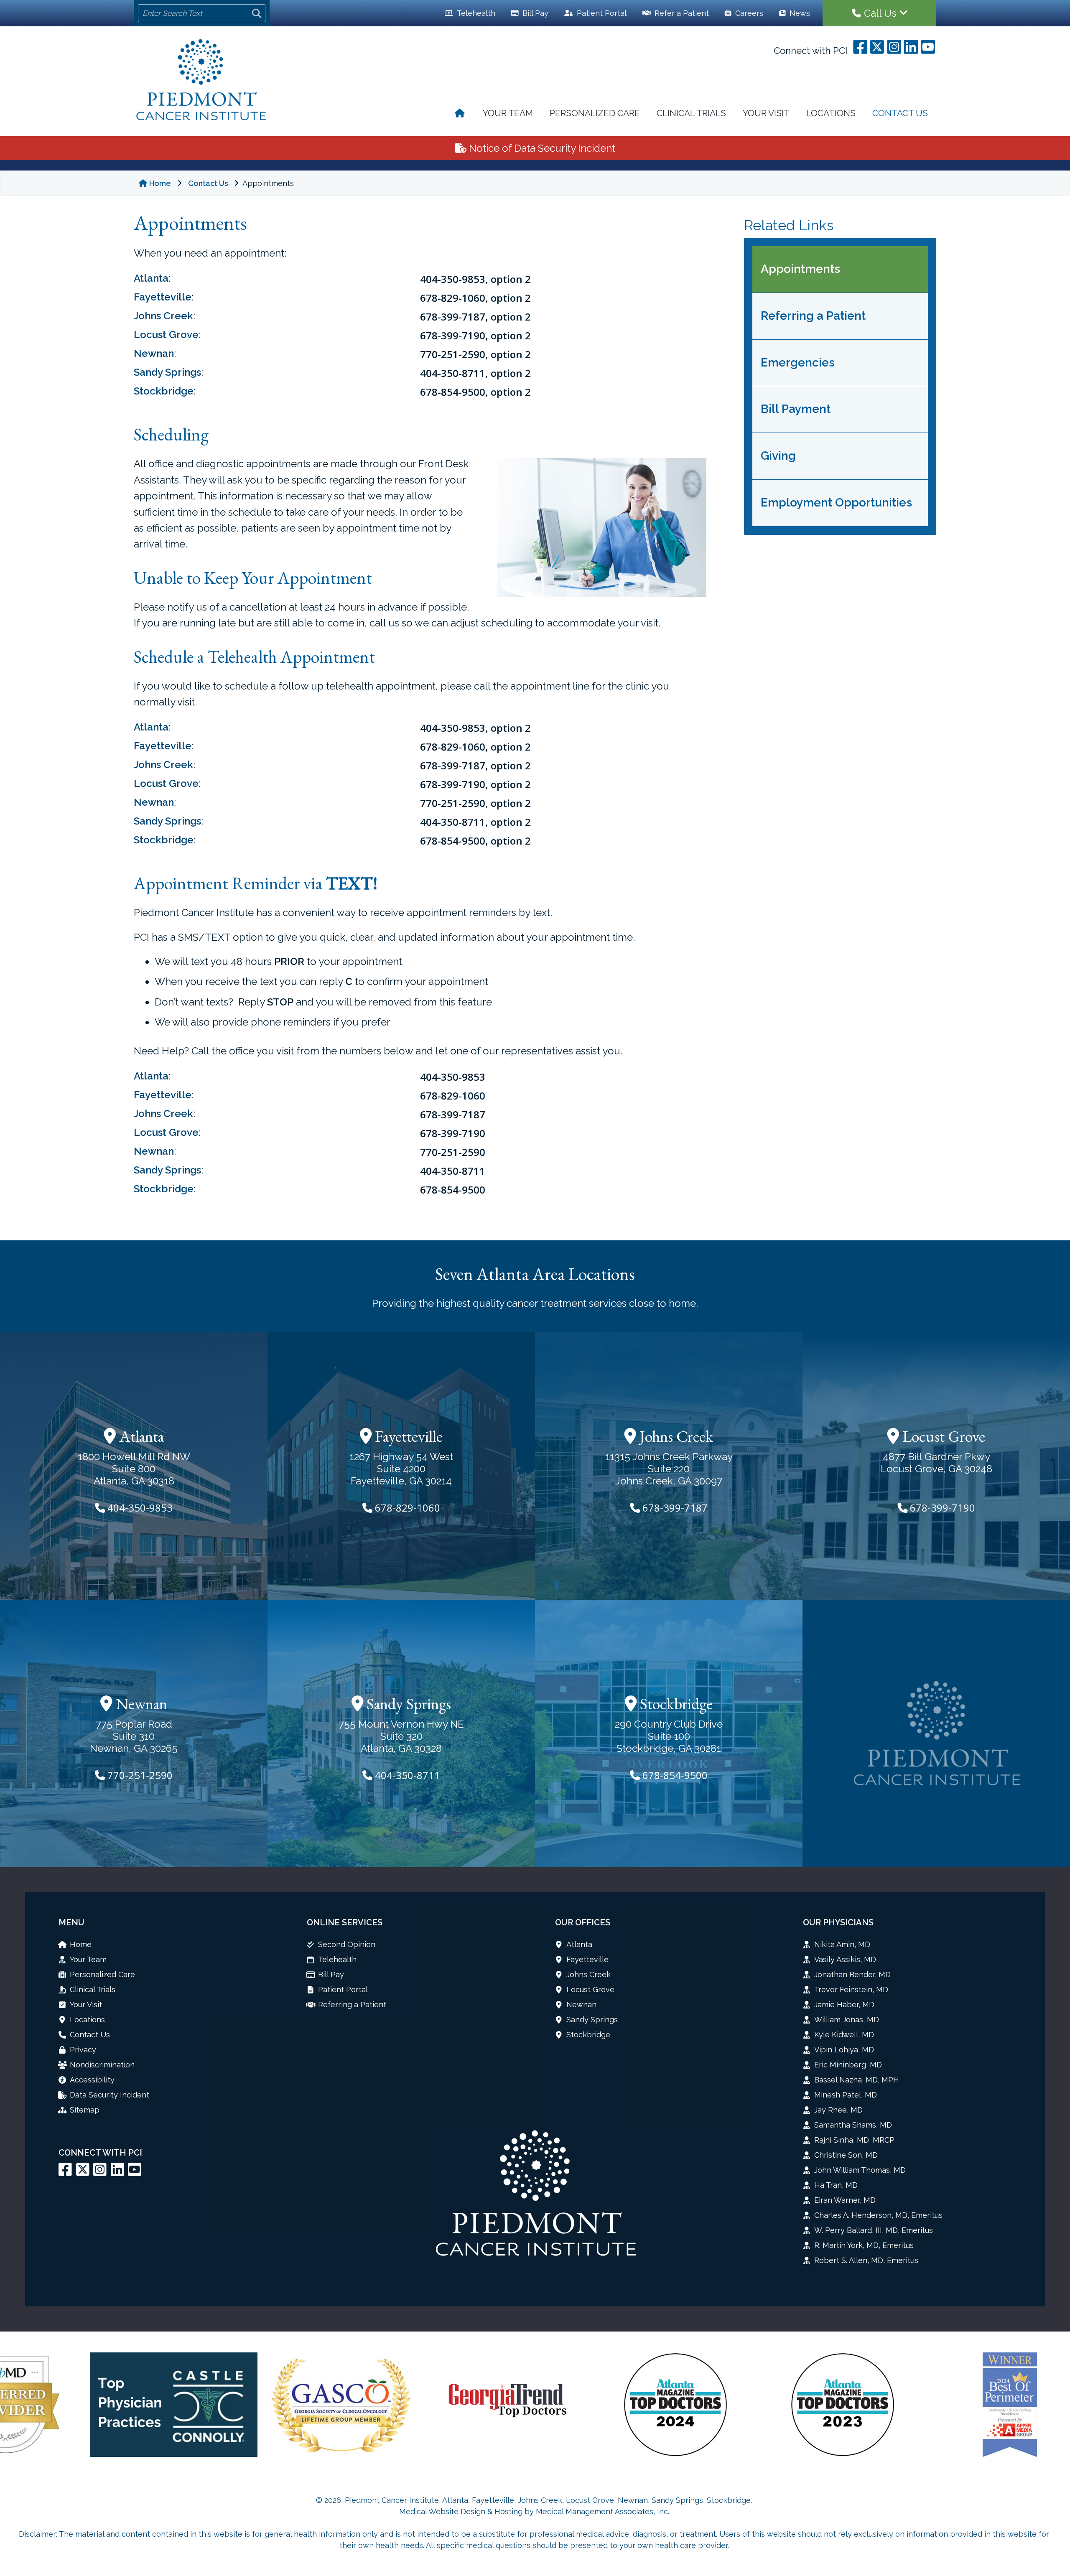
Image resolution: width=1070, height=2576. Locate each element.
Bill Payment (796, 409)
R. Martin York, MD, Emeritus (864, 2245)
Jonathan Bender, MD (852, 1974)
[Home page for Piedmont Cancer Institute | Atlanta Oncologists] (202, 81)
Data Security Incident (110, 2095)
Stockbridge (164, 391)
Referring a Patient (813, 316)
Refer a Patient (681, 13)
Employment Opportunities (836, 503)
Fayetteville (163, 297)
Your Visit (766, 113)
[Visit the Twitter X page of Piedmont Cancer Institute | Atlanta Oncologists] (83, 2173)
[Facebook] (65, 2173)
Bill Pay (534, 13)
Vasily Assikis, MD (845, 1959)
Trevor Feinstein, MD (851, 1989)
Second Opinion (347, 1944)
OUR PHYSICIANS (838, 1922)
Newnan (154, 353)
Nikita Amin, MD (842, 1944)
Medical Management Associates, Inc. (603, 2511)
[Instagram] (100, 2173)
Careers (748, 13)
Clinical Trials (691, 113)
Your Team (508, 113)
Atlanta (151, 278)
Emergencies (798, 363)
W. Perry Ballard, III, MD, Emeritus (874, 2230)
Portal (602, 13)
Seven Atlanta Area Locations (535, 1274)
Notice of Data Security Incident (541, 148)
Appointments (800, 269)
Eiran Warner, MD (845, 2200)
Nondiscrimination (102, 2065)
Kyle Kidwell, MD (844, 2035)
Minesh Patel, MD (846, 2095)
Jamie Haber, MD (844, 2005)
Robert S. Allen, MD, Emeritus (866, 2260)
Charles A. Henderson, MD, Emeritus (878, 2215)
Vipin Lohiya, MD (844, 2050)
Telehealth (475, 13)
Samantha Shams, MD (853, 2125)
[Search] (257, 13)
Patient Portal (343, 1989)
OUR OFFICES (583, 1922)
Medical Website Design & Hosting (461, 2511)
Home (160, 183)
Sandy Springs (167, 372)
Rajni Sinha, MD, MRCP (854, 2140)
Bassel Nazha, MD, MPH (857, 2080)
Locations (831, 113)
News (799, 13)
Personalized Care (595, 113)
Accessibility (92, 2080)
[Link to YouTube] (135, 2173)
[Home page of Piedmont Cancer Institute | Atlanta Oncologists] (460, 114)
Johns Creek (163, 316)
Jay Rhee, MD (838, 2110)
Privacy (83, 2050)
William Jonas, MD (847, 2020)
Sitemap (85, 2110)
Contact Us (900, 113)
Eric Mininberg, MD (848, 2065)
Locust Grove (166, 335)
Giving (778, 456)
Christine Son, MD (846, 2155)
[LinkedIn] (117, 2173)
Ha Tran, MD (836, 2185)
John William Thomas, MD (860, 2170)
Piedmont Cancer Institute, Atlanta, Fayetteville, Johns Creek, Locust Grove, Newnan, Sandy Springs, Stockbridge (548, 2500)
